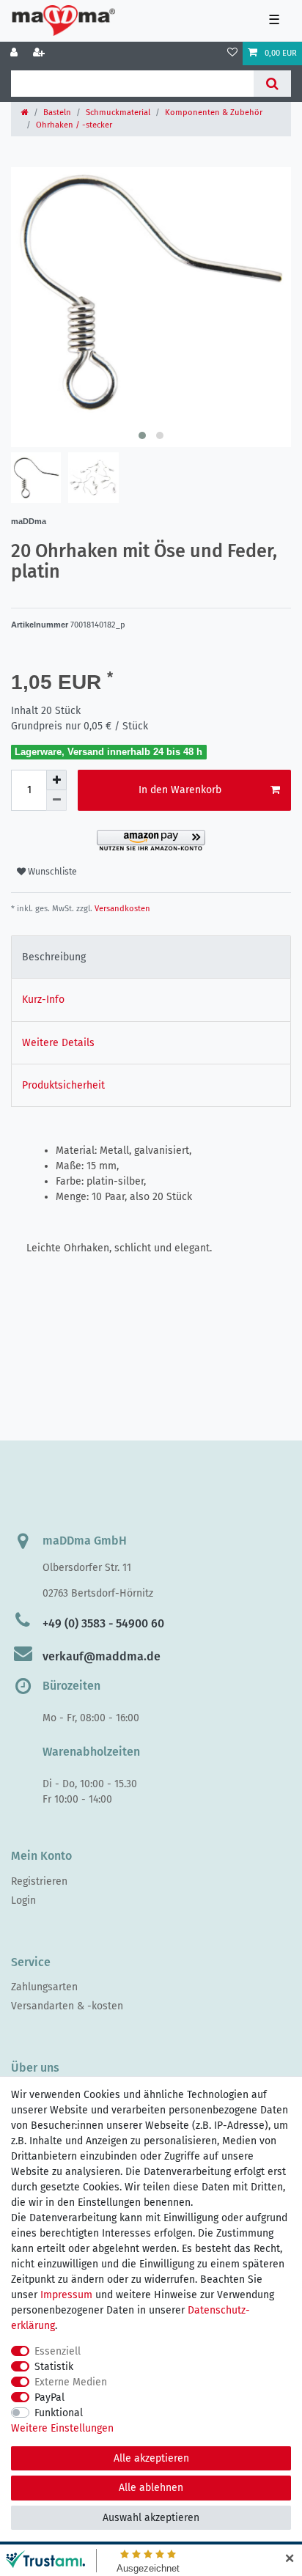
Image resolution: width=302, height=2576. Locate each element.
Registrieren (39, 1881)
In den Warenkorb (180, 790)
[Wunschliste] (232, 54)
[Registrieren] (40, 54)
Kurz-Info (43, 1000)
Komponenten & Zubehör (214, 113)
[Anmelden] (15, 54)
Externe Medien (71, 2382)
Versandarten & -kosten (67, 2006)
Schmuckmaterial (118, 113)
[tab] (151, 957)
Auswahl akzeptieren (151, 2518)
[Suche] (272, 84)
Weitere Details (58, 1043)
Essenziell (58, 2351)
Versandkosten (121, 909)
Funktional (59, 2413)
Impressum (66, 2295)
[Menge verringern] (56, 801)
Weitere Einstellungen (62, 2428)
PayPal (49, 2397)
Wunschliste (51, 872)
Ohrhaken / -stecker (74, 125)
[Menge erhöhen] (56, 780)
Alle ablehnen (151, 2488)
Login (23, 1900)
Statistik (54, 2367)
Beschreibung (54, 957)
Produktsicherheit (63, 1085)
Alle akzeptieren (151, 2458)
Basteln (57, 113)
